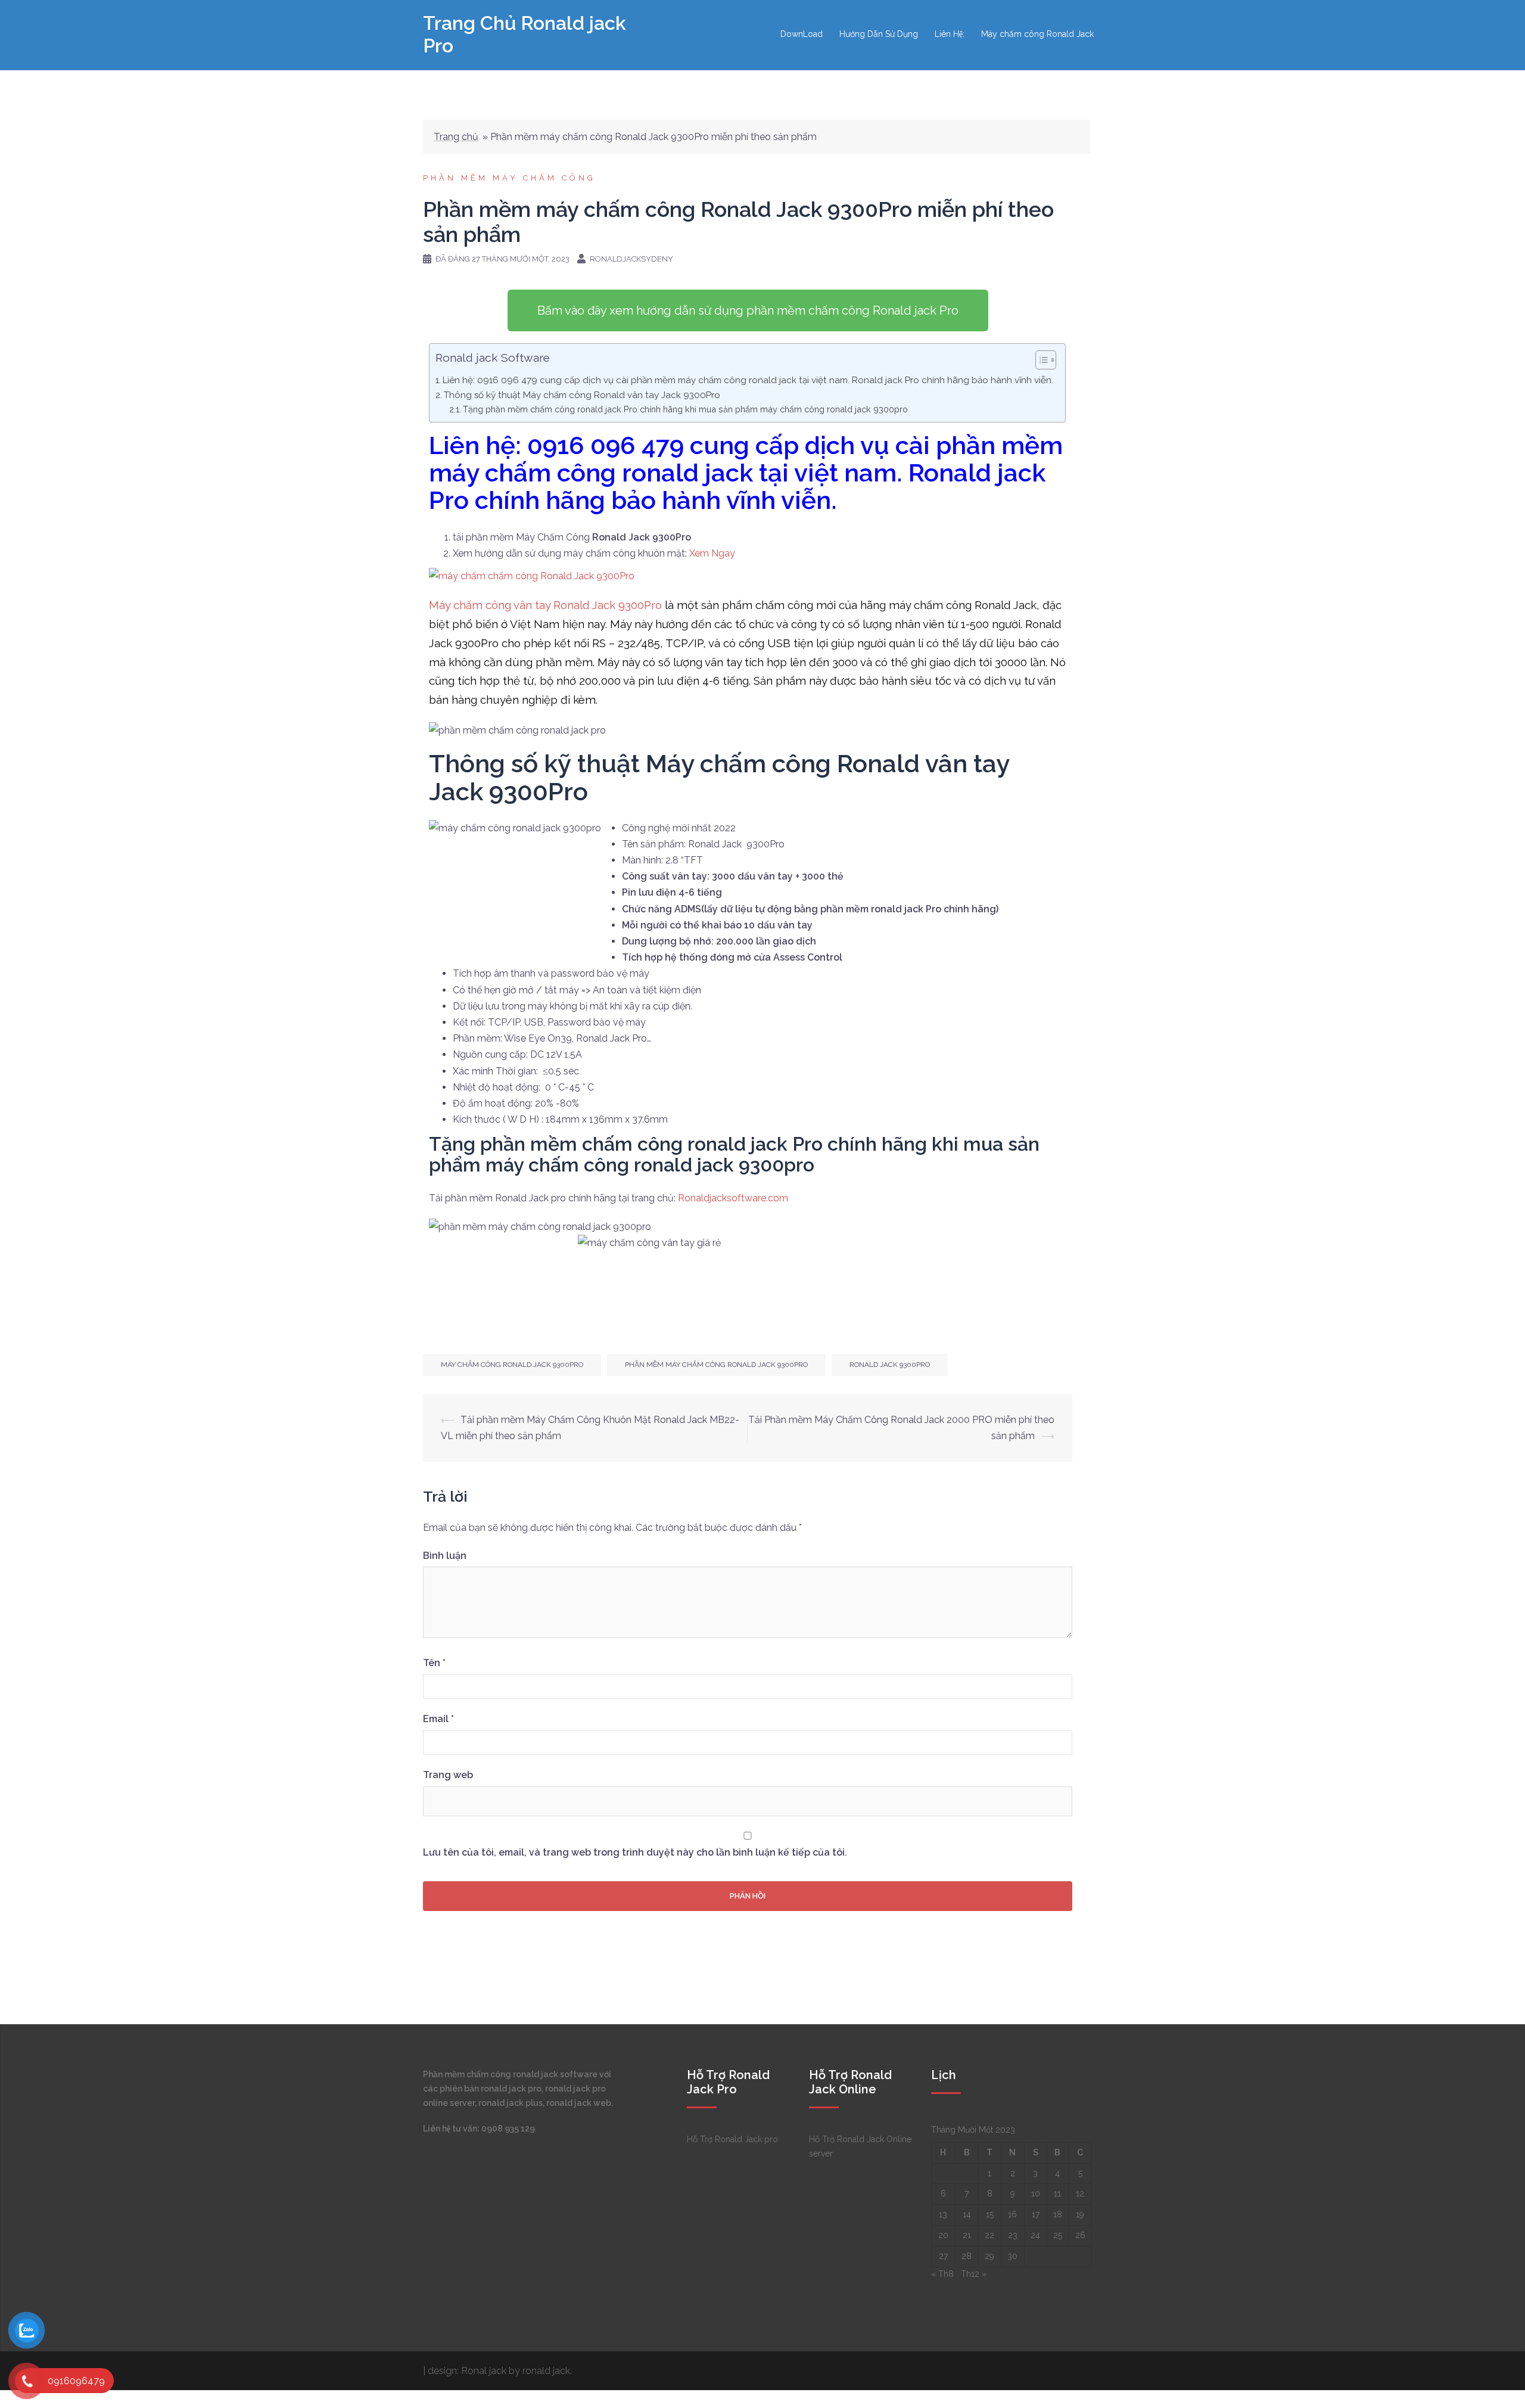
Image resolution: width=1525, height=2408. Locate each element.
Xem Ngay (712, 553)
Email (438, 1719)
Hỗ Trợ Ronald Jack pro (732, 2139)
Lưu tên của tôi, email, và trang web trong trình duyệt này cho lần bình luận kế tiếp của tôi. (635, 1852)
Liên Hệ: (950, 34)
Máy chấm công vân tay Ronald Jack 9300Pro (545, 605)
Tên (434, 1663)
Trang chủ (456, 137)
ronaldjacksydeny (631, 259)
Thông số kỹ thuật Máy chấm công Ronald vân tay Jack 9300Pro (582, 395)
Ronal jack (485, 2371)
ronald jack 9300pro (890, 1365)
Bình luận (445, 1556)
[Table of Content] (1046, 360)
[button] (748, 310)
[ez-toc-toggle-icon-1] (1040, 361)
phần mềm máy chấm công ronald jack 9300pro (716, 1365)
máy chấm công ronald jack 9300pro (512, 1365)
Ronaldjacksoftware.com (733, 1198)
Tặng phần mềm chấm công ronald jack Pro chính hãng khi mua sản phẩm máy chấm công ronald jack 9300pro (685, 409)
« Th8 (942, 2274)
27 (943, 2256)
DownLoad (802, 34)
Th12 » (974, 2274)
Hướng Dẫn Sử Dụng (879, 34)
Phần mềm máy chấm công (509, 178)
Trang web (448, 1775)
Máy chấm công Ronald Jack (1037, 34)
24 (1035, 2235)
